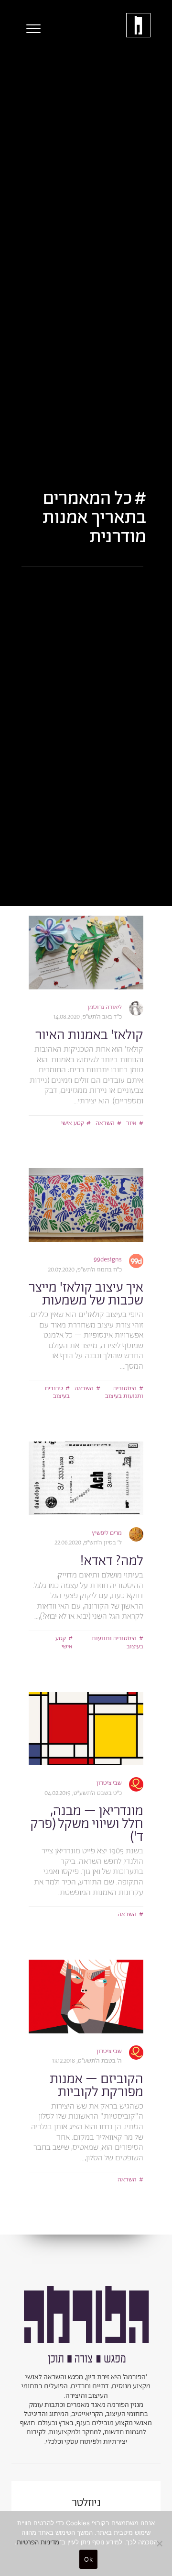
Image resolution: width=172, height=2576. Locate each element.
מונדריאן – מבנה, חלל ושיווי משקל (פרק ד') (87, 1824)
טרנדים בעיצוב (57, 1393)
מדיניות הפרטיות (38, 2542)
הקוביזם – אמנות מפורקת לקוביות (97, 2086)
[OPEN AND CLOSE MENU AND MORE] (31, 29)
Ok (88, 2559)
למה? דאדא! (112, 1561)
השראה (105, 1123)
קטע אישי (73, 1123)
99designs (108, 1260)
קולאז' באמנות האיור (89, 1035)
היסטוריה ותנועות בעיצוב (124, 1393)
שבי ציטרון (109, 1783)
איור (131, 1123)
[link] (86, 953)
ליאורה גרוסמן (105, 1007)
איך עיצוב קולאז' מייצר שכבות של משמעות (86, 1294)
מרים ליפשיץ (107, 1533)
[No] (160, 2543)
